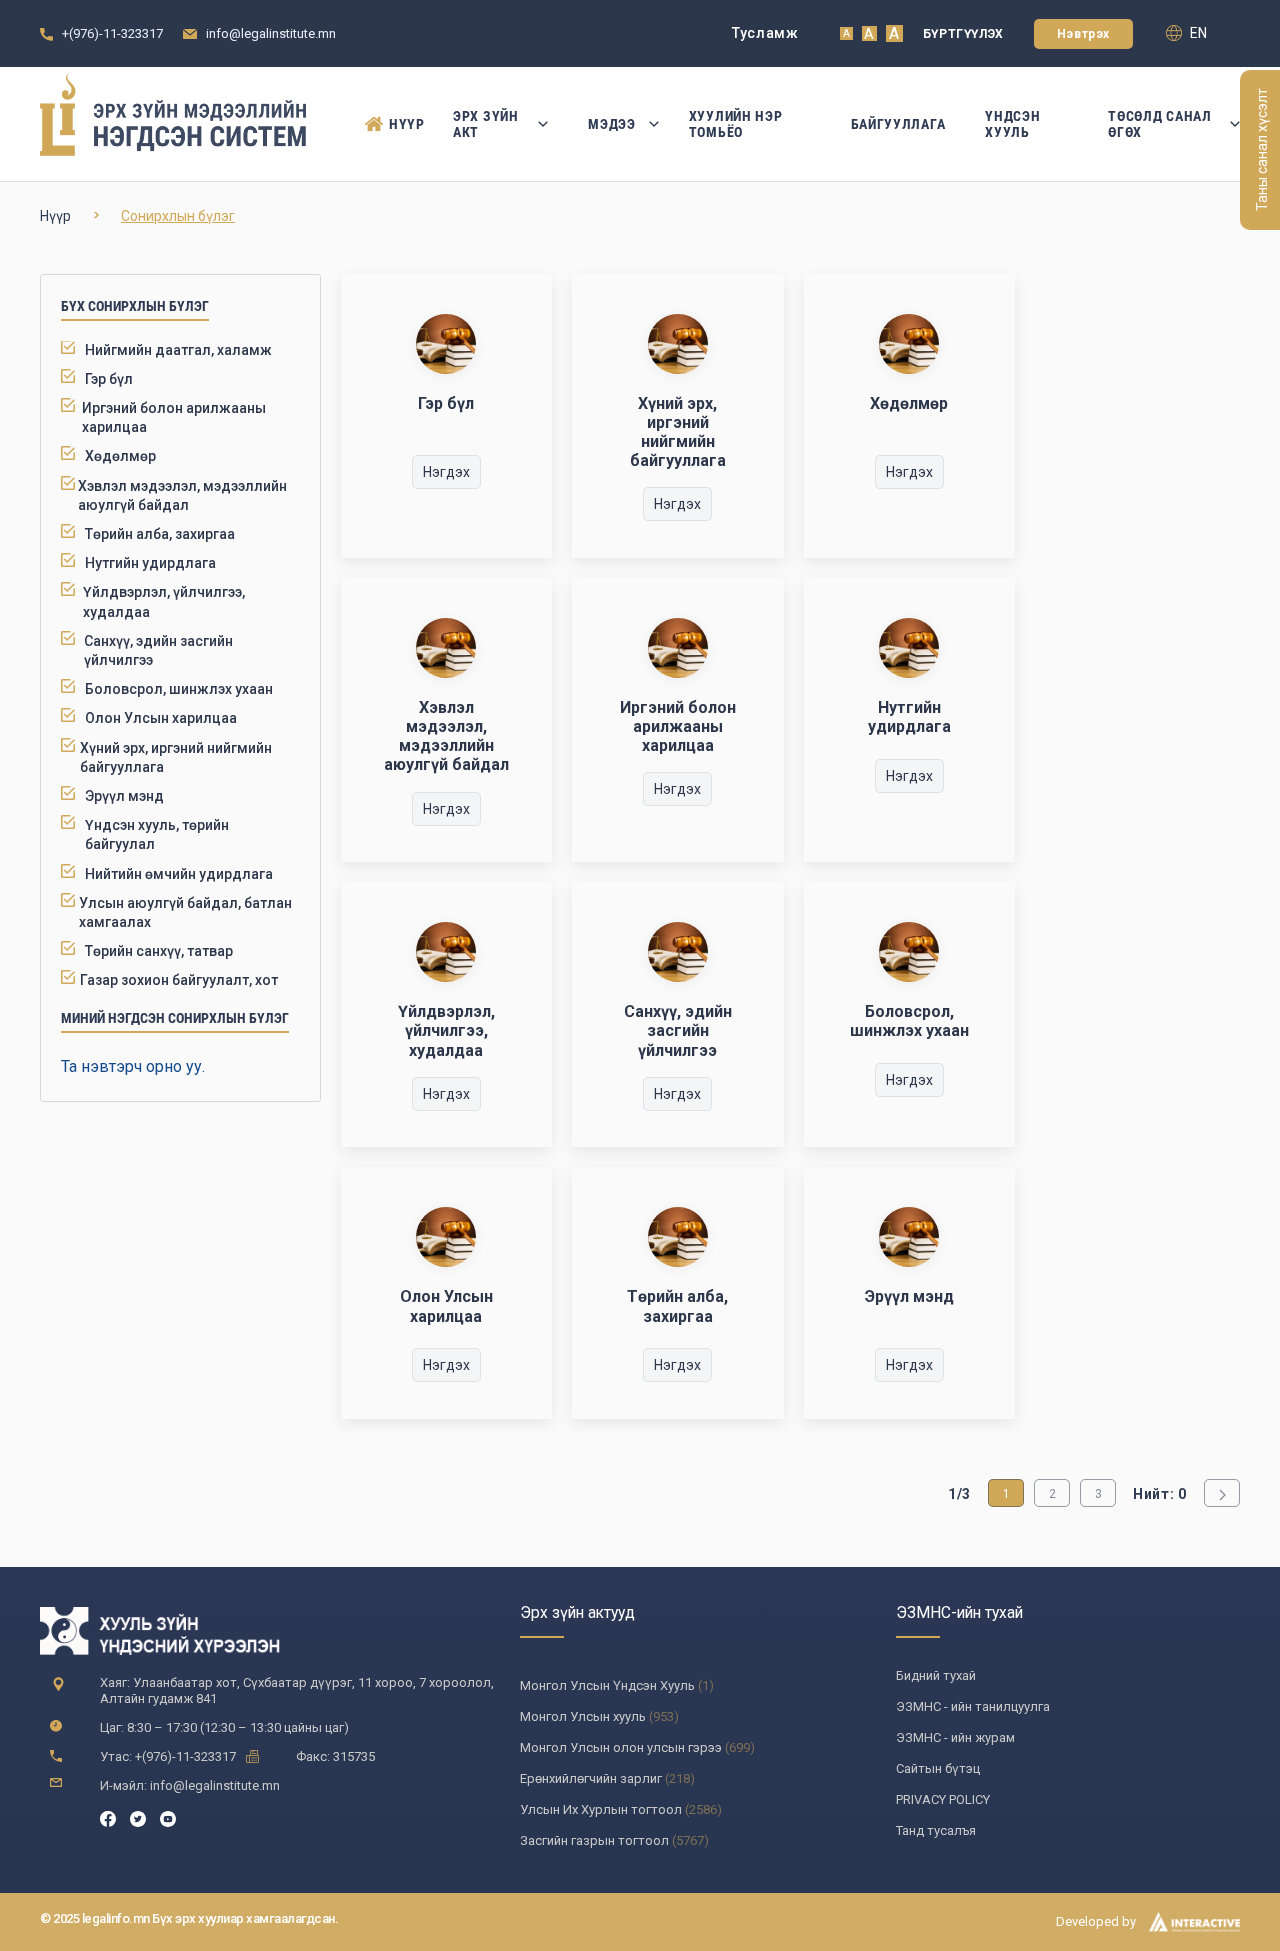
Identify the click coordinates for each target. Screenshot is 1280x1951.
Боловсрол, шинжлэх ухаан (179, 689)
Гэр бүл (109, 379)
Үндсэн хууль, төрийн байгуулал (157, 834)
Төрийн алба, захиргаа (160, 534)
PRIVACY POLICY (943, 1799)
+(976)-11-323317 (112, 33)
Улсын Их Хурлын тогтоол (601, 1809)
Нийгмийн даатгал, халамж (178, 350)
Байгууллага (898, 124)
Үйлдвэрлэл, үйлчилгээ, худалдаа (164, 601)
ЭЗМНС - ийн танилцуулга (973, 1706)
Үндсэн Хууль (1012, 124)
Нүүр (401, 124)
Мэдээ (612, 124)
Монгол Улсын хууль (583, 1716)
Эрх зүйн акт (486, 124)
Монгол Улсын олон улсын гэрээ (621, 1747)
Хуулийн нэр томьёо (736, 124)
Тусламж (765, 33)
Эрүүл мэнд (124, 796)
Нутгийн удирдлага (150, 563)
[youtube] (168, 1817)
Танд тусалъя (936, 1830)
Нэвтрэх (1083, 34)
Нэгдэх (446, 472)
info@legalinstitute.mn (271, 33)
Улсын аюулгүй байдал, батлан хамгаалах (185, 912)
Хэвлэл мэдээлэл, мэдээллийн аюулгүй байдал (182, 495)
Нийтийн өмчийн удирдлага (179, 874)
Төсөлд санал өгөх (1159, 124)
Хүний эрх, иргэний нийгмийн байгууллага (176, 757)
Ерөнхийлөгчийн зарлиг (591, 1778)
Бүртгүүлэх (963, 34)
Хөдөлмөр (120, 456)
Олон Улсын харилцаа (161, 718)
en (1197, 33)
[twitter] (138, 1817)
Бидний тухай (936, 1675)
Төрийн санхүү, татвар (159, 951)
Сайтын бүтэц (938, 1768)
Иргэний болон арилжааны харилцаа (174, 417)
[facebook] (108, 1817)
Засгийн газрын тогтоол (594, 1840)
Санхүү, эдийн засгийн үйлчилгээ (158, 650)
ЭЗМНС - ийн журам (955, 1737)
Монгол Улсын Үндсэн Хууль (607, 1685)
